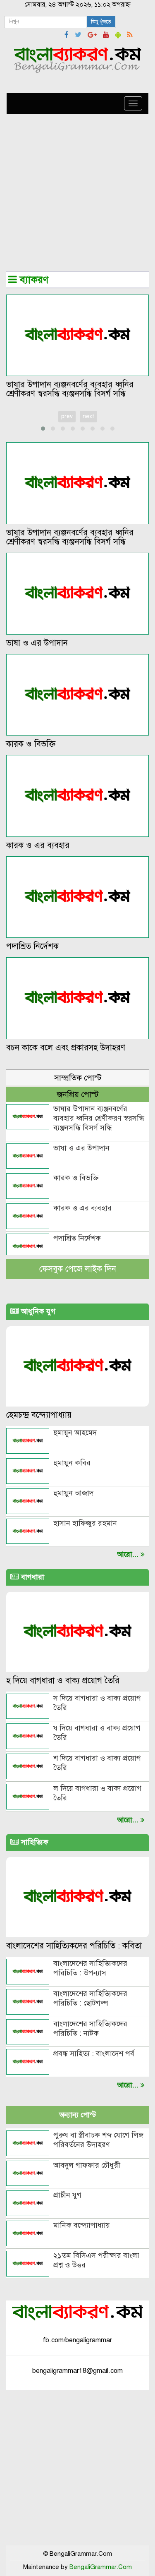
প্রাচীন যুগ (67, 2195)
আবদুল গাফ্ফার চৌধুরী (87, 2165)
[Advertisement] (77, 194)
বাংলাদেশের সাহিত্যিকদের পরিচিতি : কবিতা (74, 1946)
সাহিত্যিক (34, 1842)
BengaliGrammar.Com (101, 2567)
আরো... (129, 2085)
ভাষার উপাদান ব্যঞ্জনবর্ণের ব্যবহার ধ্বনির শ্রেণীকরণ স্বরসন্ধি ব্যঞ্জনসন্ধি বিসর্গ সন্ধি (70, 389)
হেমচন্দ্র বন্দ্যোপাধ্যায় (39, 1415)
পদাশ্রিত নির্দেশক (32, 946)
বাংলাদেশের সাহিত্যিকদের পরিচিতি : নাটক (90, 2028)
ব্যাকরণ (33, 280)
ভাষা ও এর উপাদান (37, 643)
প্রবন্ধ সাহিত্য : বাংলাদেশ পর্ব (94, 2054)
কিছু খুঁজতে (101, 22)
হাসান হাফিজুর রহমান (85, 1523)
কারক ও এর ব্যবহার (38, 845)
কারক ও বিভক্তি (31, 744)
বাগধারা (32, 1577)
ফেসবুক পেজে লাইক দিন (78, 1269)
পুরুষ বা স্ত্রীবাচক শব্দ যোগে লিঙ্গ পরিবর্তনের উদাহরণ (98, 2140)
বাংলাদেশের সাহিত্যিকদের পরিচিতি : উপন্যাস (90, 1968)
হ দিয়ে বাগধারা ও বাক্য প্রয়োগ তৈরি (63, 1681)
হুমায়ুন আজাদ (73, 1493)
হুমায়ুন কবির (72, 1463)
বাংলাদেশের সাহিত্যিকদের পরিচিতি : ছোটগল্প (90, 1998)
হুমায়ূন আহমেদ (75, 1433)
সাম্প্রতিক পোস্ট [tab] (78, 1078)
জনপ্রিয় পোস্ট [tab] (78, 1094)
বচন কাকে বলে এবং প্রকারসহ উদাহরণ (66, 1048)
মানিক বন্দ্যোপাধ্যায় (82, 2225)
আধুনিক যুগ (37, 1311)
